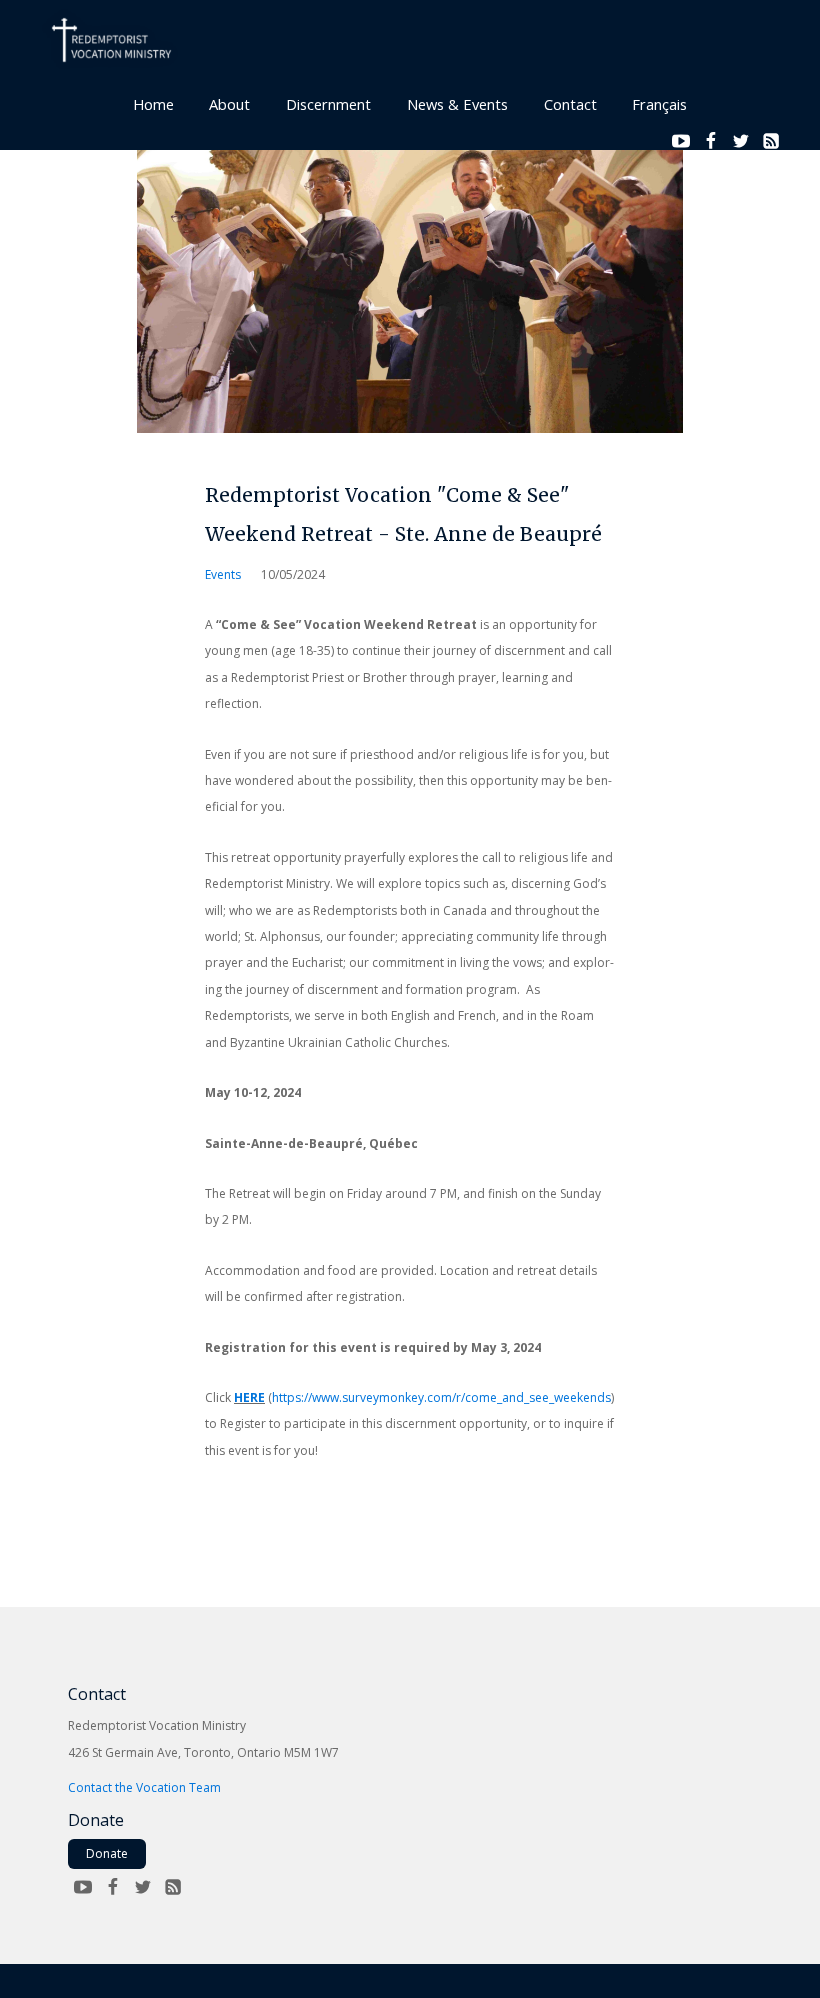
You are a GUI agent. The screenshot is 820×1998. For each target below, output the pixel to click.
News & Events (457, 104)
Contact (570, 104)
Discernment (328, 104)
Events (223, 574)
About (229, 104)
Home (153, 104)
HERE (249, 1397)
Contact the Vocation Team (144, 1787)
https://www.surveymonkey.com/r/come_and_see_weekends (441, 1397)
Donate (107, 1853)
